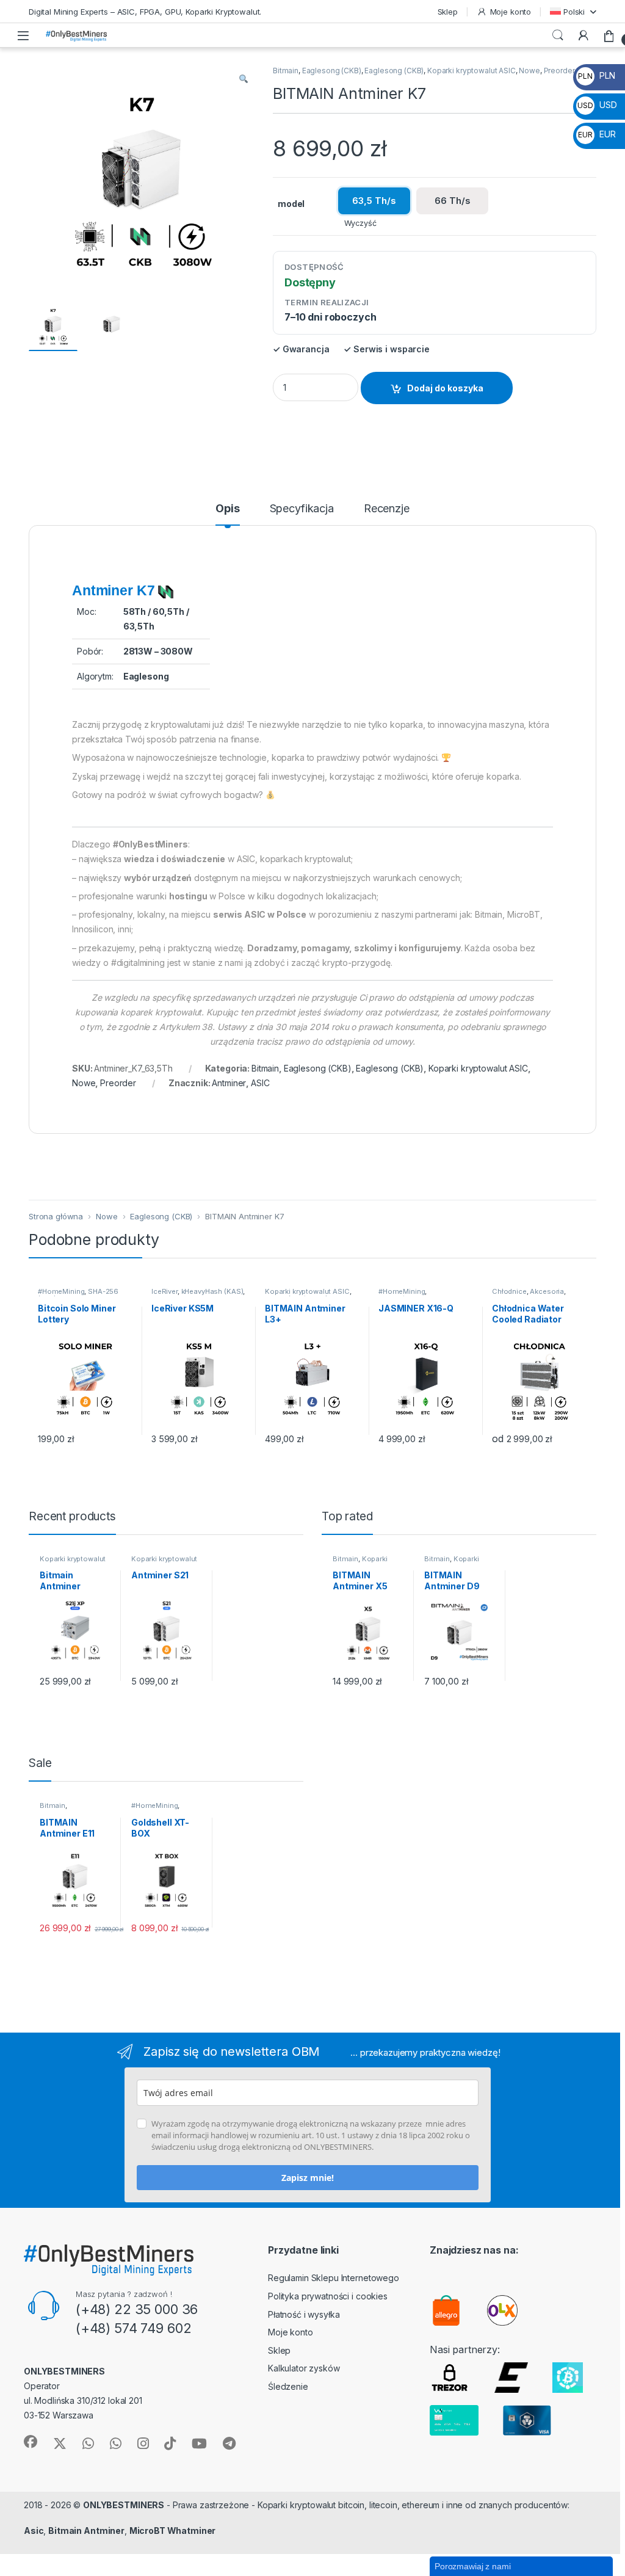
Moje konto (511, 12)
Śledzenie (288, 2386)
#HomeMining (61, 1291)
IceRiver (164, 1291)
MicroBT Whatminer (173, 2531)
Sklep (448, 12)
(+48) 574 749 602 (134, 2328)
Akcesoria (547, 1291)
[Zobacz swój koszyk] (609, 35)
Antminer (229, 1083)
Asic (34, 2531)
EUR (597, 134)
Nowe (529, 71)
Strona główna (56, 1216)
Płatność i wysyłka (304, 2314)
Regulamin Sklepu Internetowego (334, 2278)
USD (597, 105)
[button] (244, 79)
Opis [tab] (227, 509)
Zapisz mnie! (308, 2178)
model (291, 204)
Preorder (559, 71)
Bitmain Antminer (86, 2531)
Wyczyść (360, 223)
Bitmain (286, 71)
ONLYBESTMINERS (124, 2505)
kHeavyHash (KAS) (212, 1291)
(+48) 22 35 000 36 (137, 2309)
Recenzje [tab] (387, 509)
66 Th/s (453, 201)
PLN (596, 75)
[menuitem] (573, 11)
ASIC (260, 1083)
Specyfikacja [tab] (302, 509)
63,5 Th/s (374, 201)
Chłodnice (509, 1291)
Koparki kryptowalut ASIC (471, 71)
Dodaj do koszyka (445, 388)
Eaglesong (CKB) (332, 71)
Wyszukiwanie (558, 35)
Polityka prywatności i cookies (328, 2296)
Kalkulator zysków (304, 2368)
